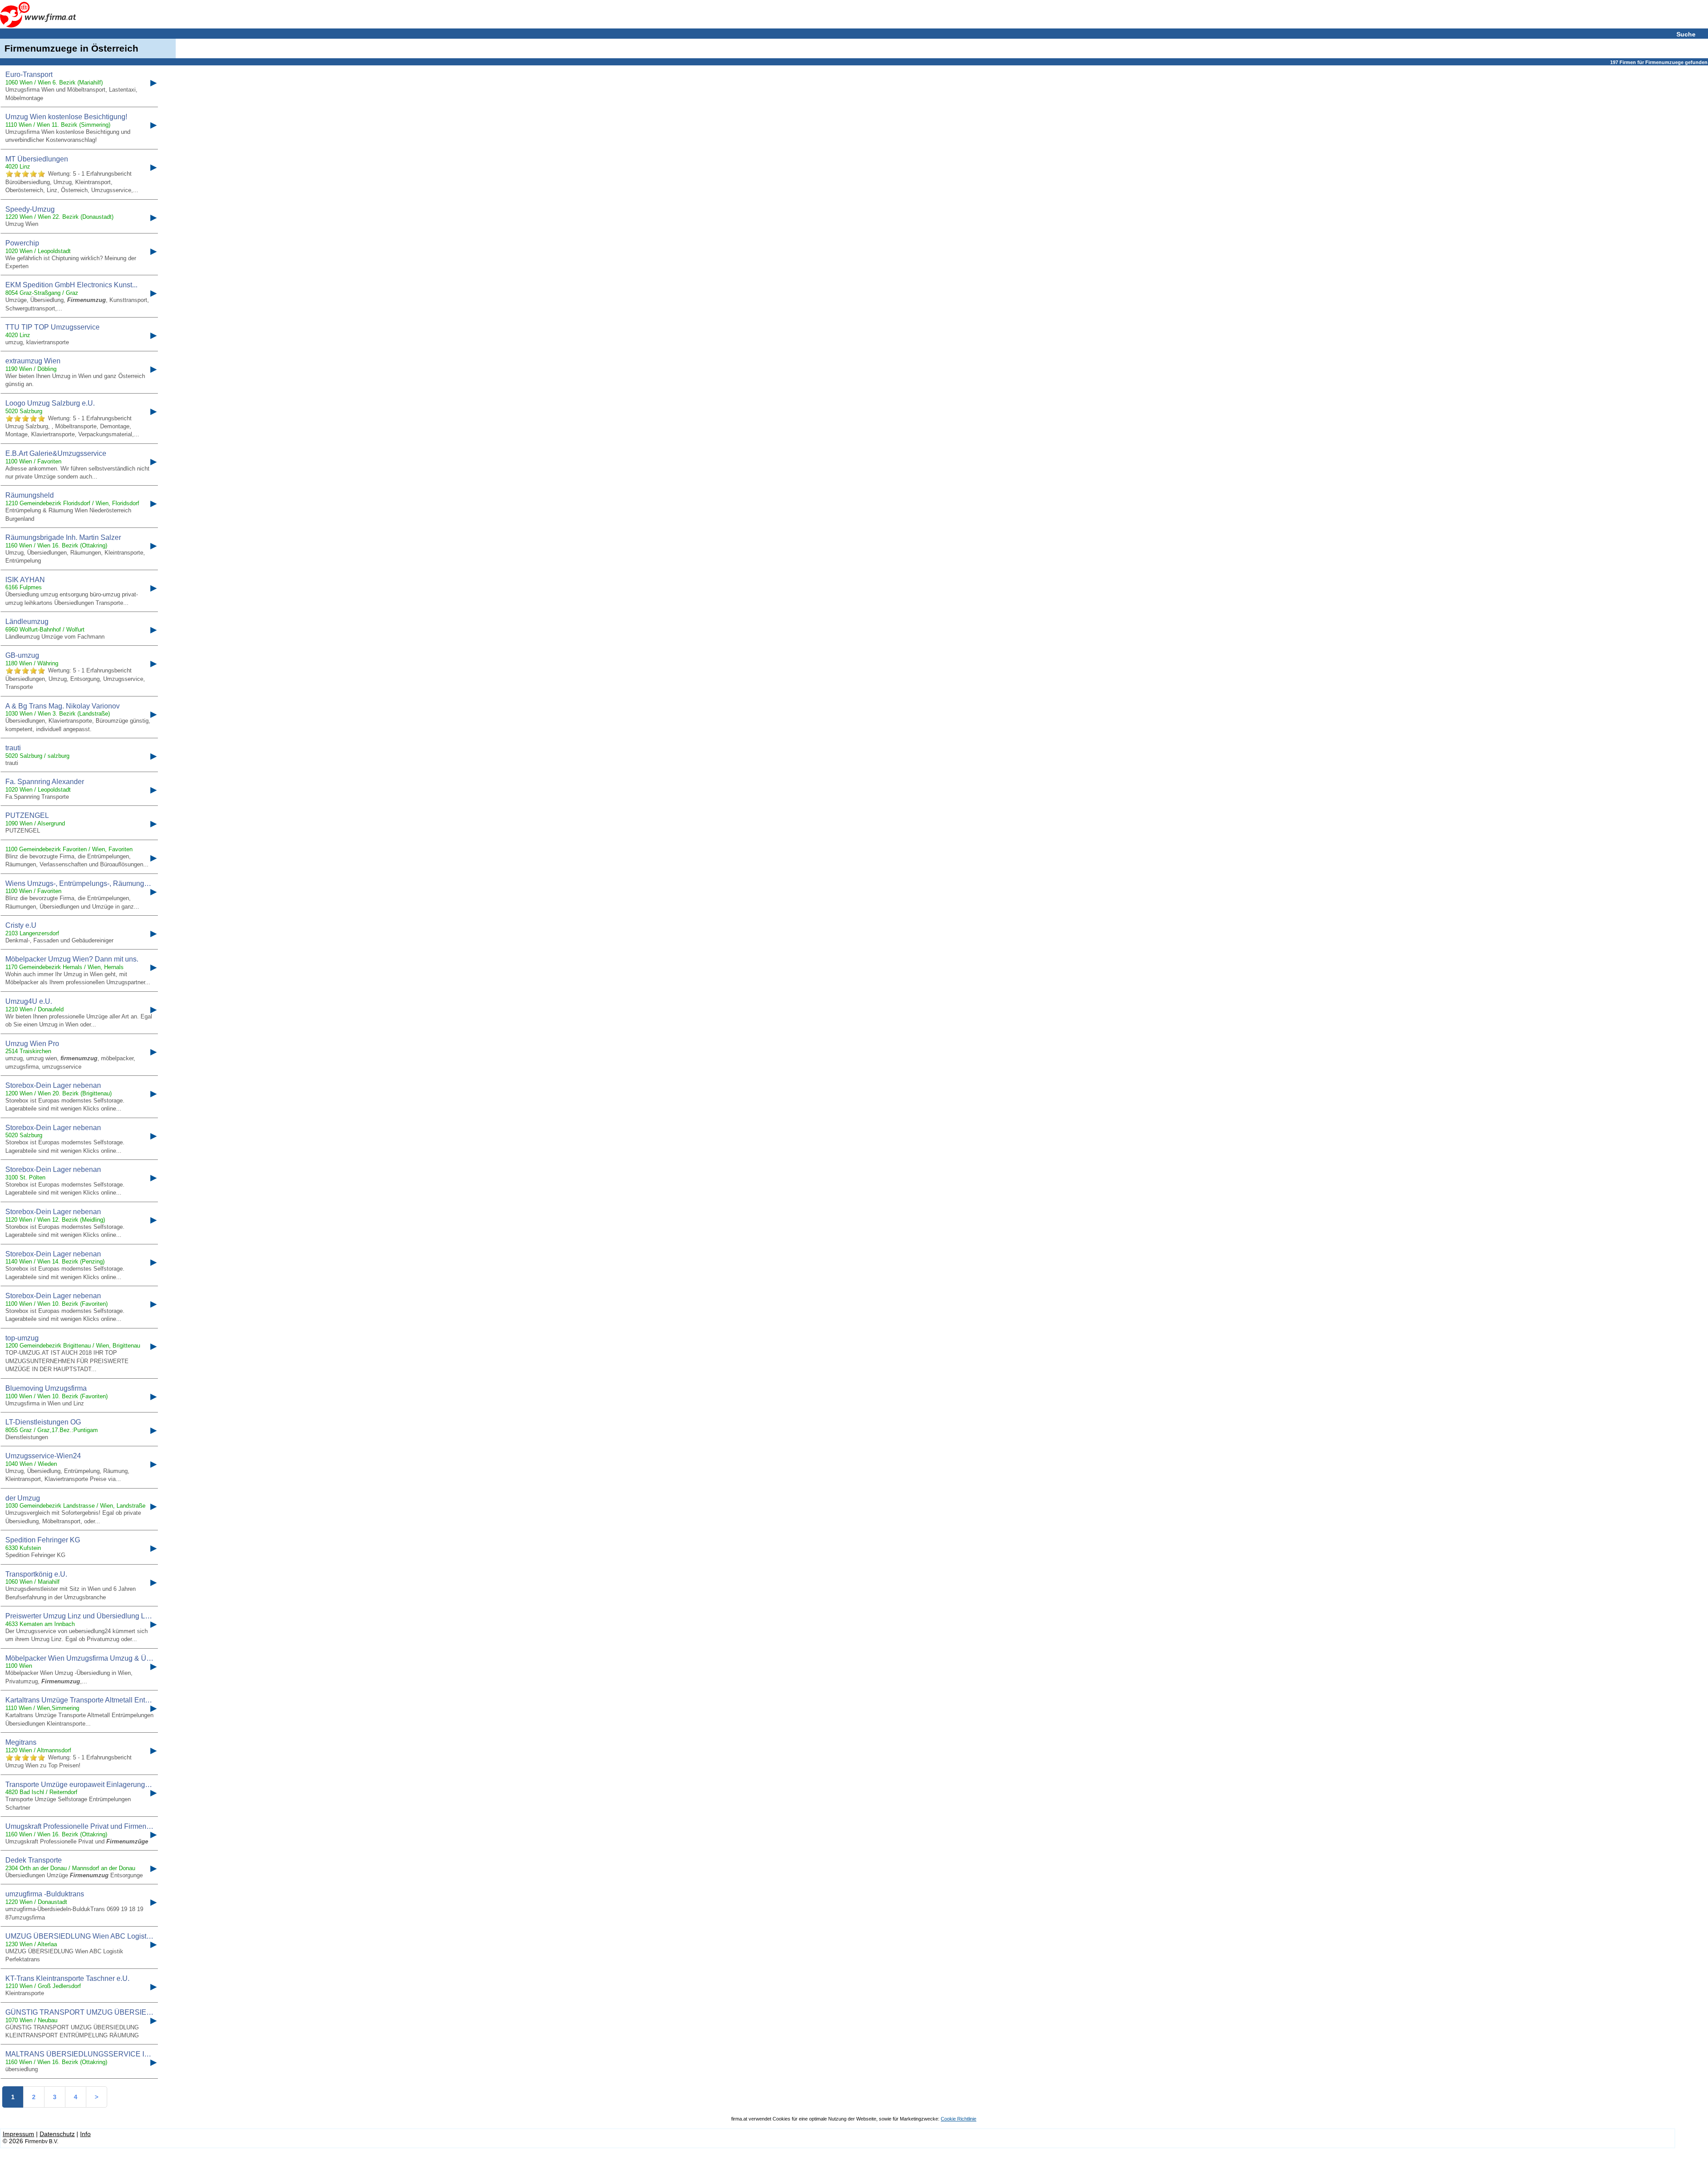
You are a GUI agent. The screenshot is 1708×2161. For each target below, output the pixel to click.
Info (85, 2134)
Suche (1686, 34)
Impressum (18, 2134)
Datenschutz (57, 2134)
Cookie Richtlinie (959, 2119)
